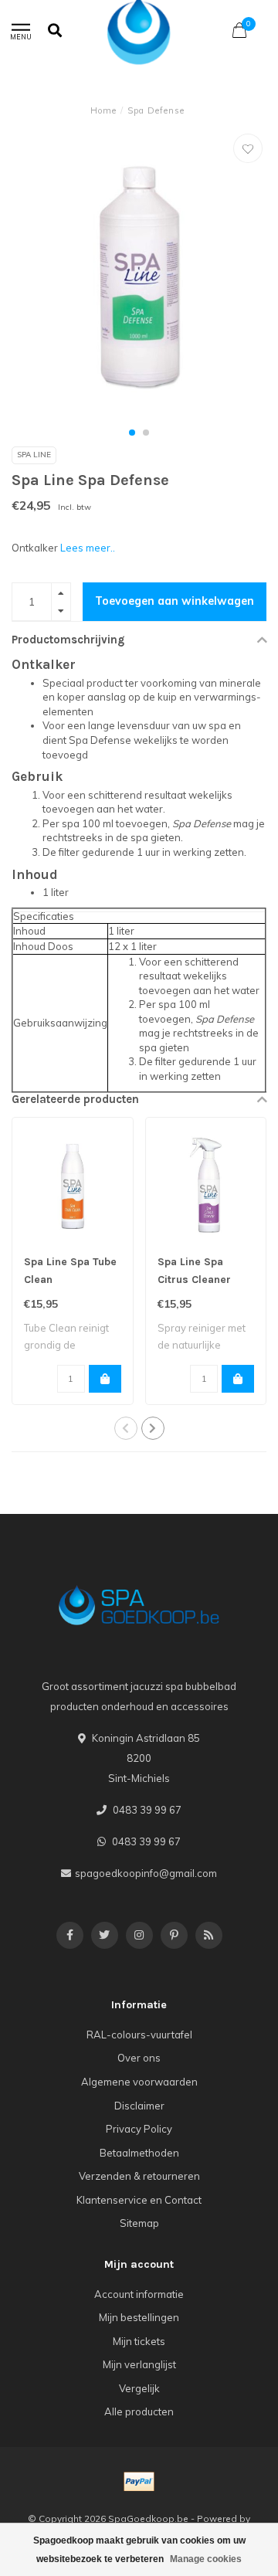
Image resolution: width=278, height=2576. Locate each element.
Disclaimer (139, 2106)
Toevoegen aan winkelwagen (175, 601)
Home (103, 110)
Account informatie (139, 2294)
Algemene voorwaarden (139, 2082)
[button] (132, 433)
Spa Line (34, 455)
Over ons (139, 2058)
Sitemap (139, 2223)
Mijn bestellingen (139, 2317)
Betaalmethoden (139, 2153)
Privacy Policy (139, 2129)
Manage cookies (206, 2559)
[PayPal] (139, 2482)
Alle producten (139, 2411)
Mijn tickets (139, 2341)
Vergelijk (139, 2388)
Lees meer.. (88, 548)
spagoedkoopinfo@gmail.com (146, 1873)
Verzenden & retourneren (139, 2176)
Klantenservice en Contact (139, 2200)
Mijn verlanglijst (139, 2364)
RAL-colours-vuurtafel (139, 2035)
